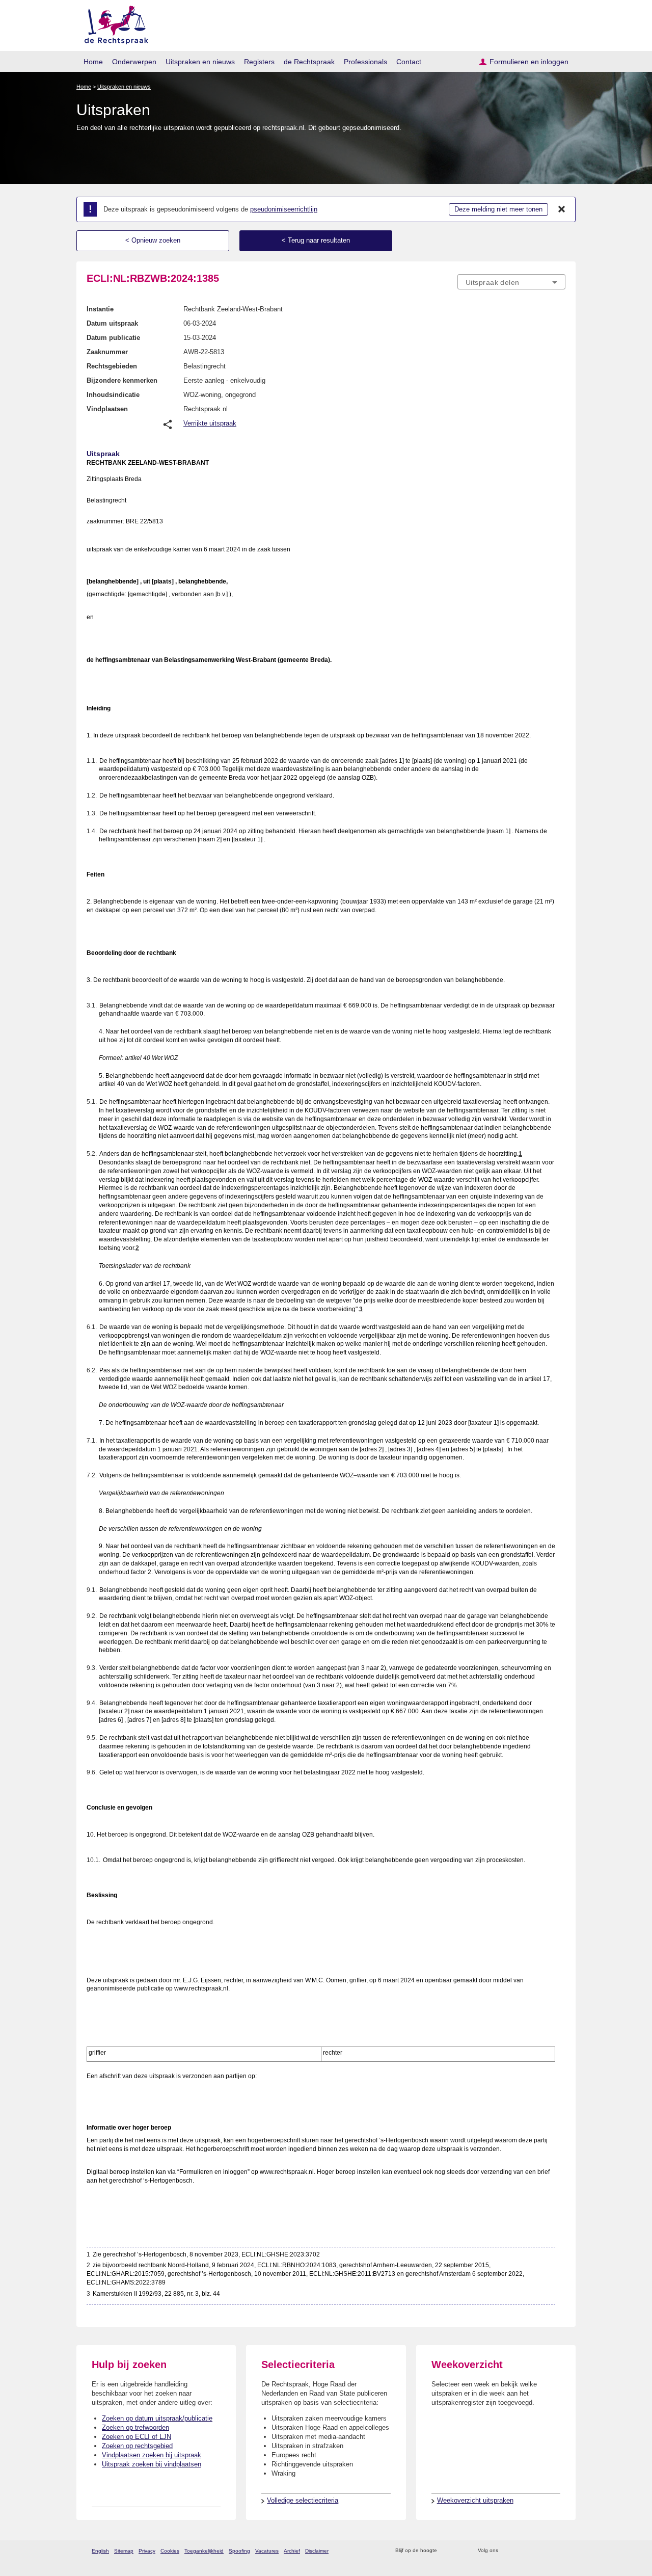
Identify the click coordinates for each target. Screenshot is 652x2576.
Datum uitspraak (112, 323)
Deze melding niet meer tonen (498, 209)
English (100, 2551)
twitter (507, 2551)
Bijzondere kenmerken (122, 380)
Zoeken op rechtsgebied (137, 2446)
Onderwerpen (134, 62)
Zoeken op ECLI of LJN (137, 2437)
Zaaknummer (107, 352)
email (460, 2551)
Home (93, 62)
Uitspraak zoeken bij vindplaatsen (152, 2464)
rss (446, 2551)
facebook (520, 2551)
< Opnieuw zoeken (153, 240)
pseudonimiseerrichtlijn (284, 209)
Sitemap (124, 2551)
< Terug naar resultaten (316, 240)
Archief (292, 2551)
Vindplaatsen (107, 409)
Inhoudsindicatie (113, 395)
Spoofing (239, 2551)
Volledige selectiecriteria (303, 2500)
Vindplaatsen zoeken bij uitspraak (152, 2455)
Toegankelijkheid (204, 2551)
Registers (259, 62)
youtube (560, 2551)
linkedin (547, 2551)
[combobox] (511, 282)
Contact (409, 62)
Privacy (147, 2551)
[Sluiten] (562, 209)
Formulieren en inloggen (529, 62)
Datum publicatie (113, 338)
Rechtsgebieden (112, 366)
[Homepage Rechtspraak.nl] (113, 23)
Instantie (100, 309)
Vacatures (267, 2551)
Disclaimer (317, 2551)
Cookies (170, 2551)
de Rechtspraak (309, 62)
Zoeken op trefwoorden (135, 2427)
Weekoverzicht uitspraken (475, 2500)
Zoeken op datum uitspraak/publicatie (157, 2418)
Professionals (365, 62)
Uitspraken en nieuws (200, 62)
